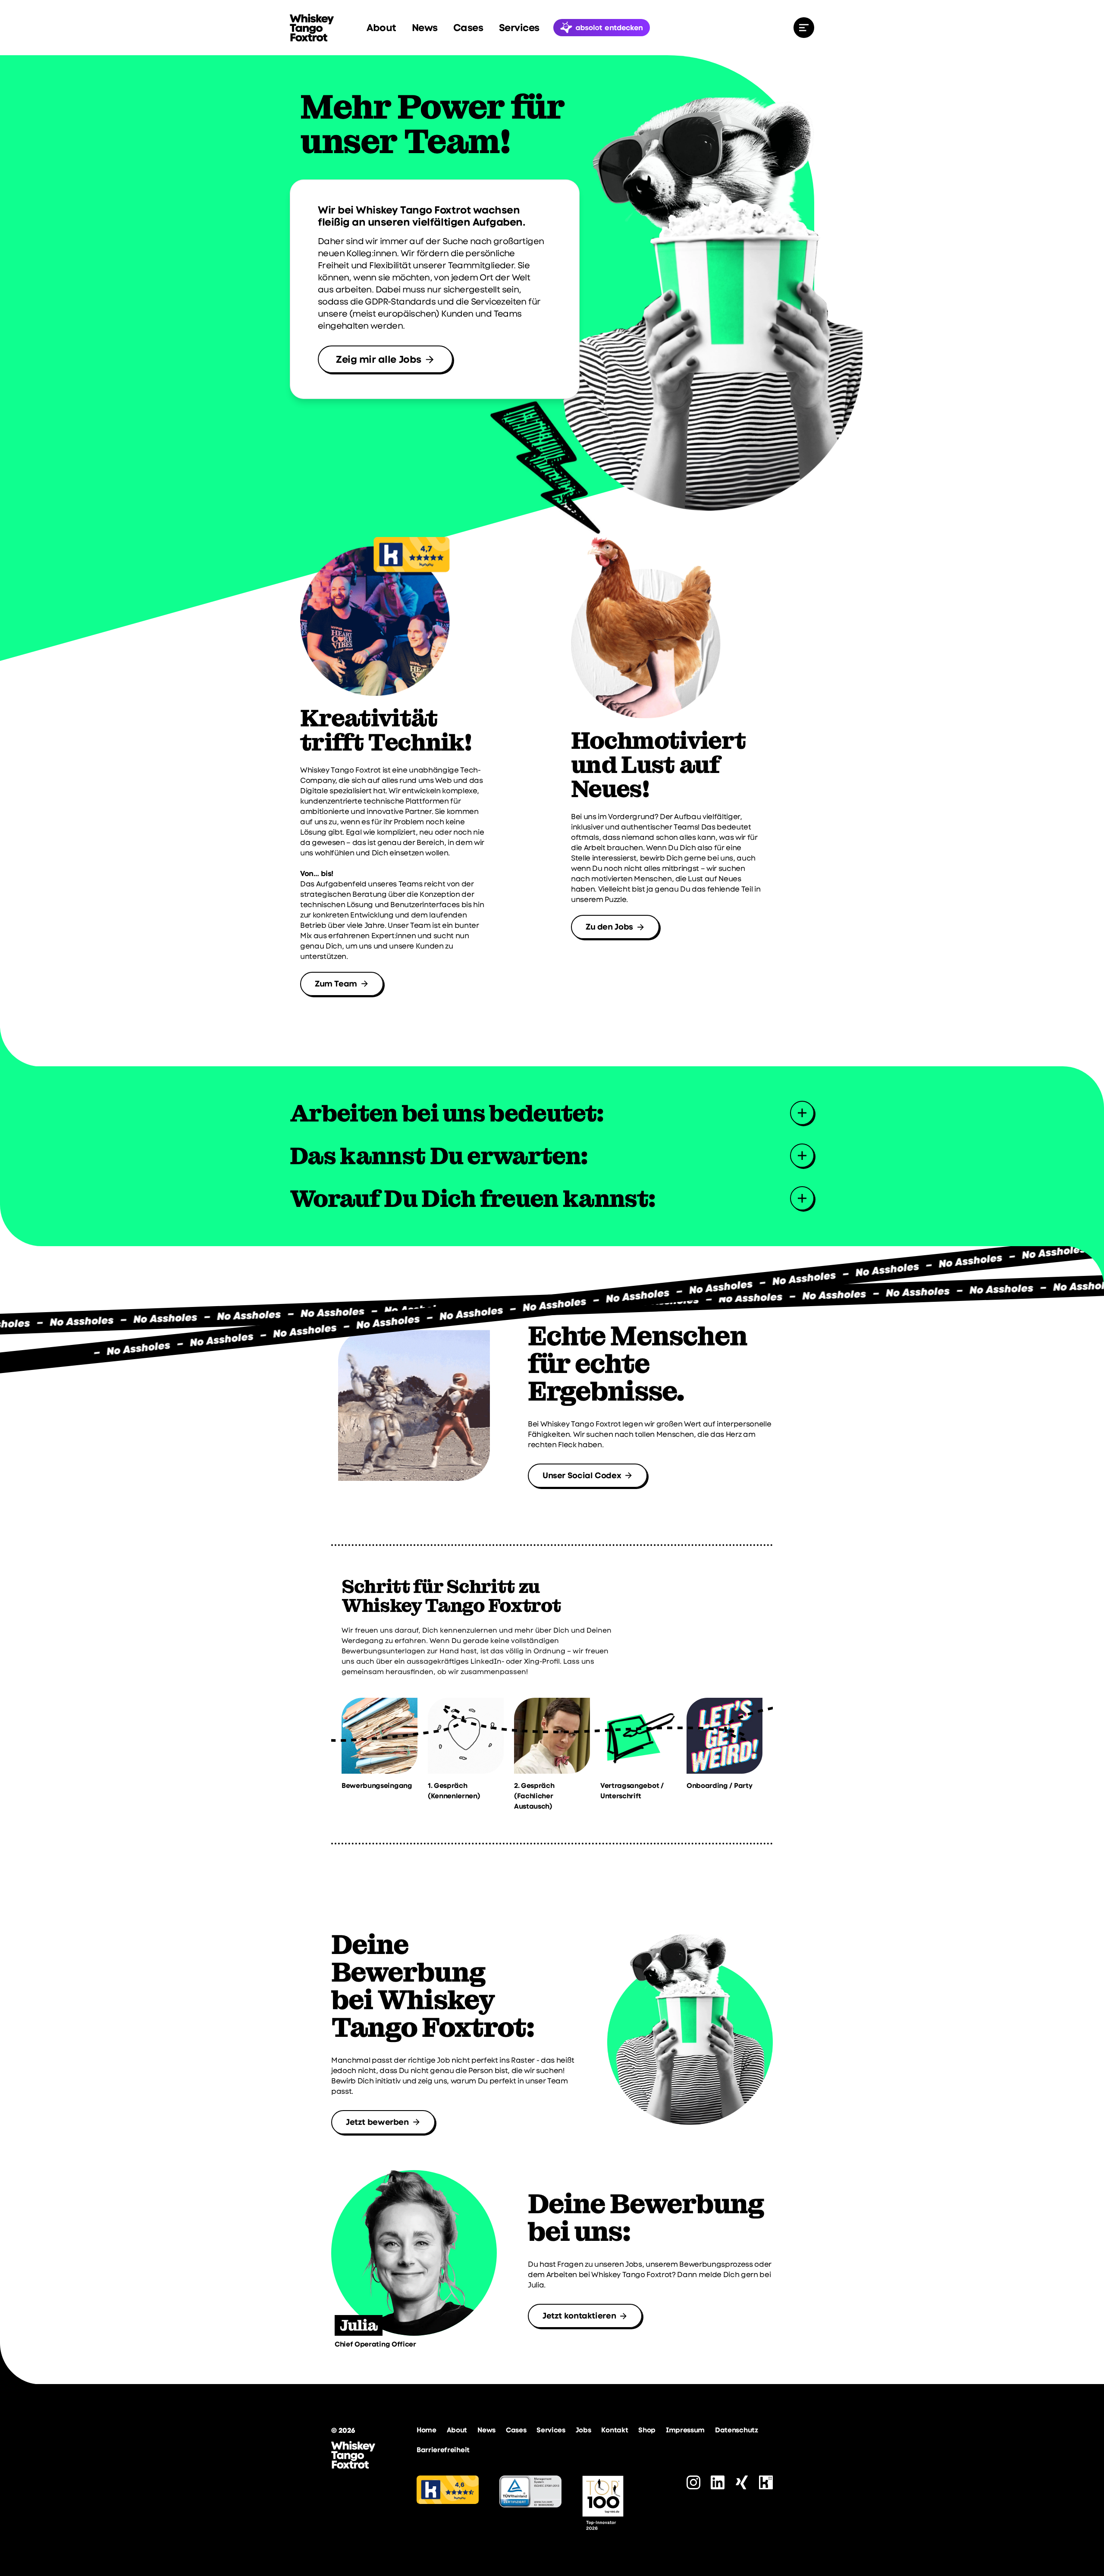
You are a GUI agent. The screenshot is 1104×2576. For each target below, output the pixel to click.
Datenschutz (736, 2430)
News (425, 28)
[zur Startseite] (312, 28)
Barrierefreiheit (443, 2450)
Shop (647, 2430)
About (381, 28)
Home (427, 2430)
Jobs (583, 2430)
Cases (468, 28)
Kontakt (615, 2430)
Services (519, 28)
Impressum (685, 2430)
